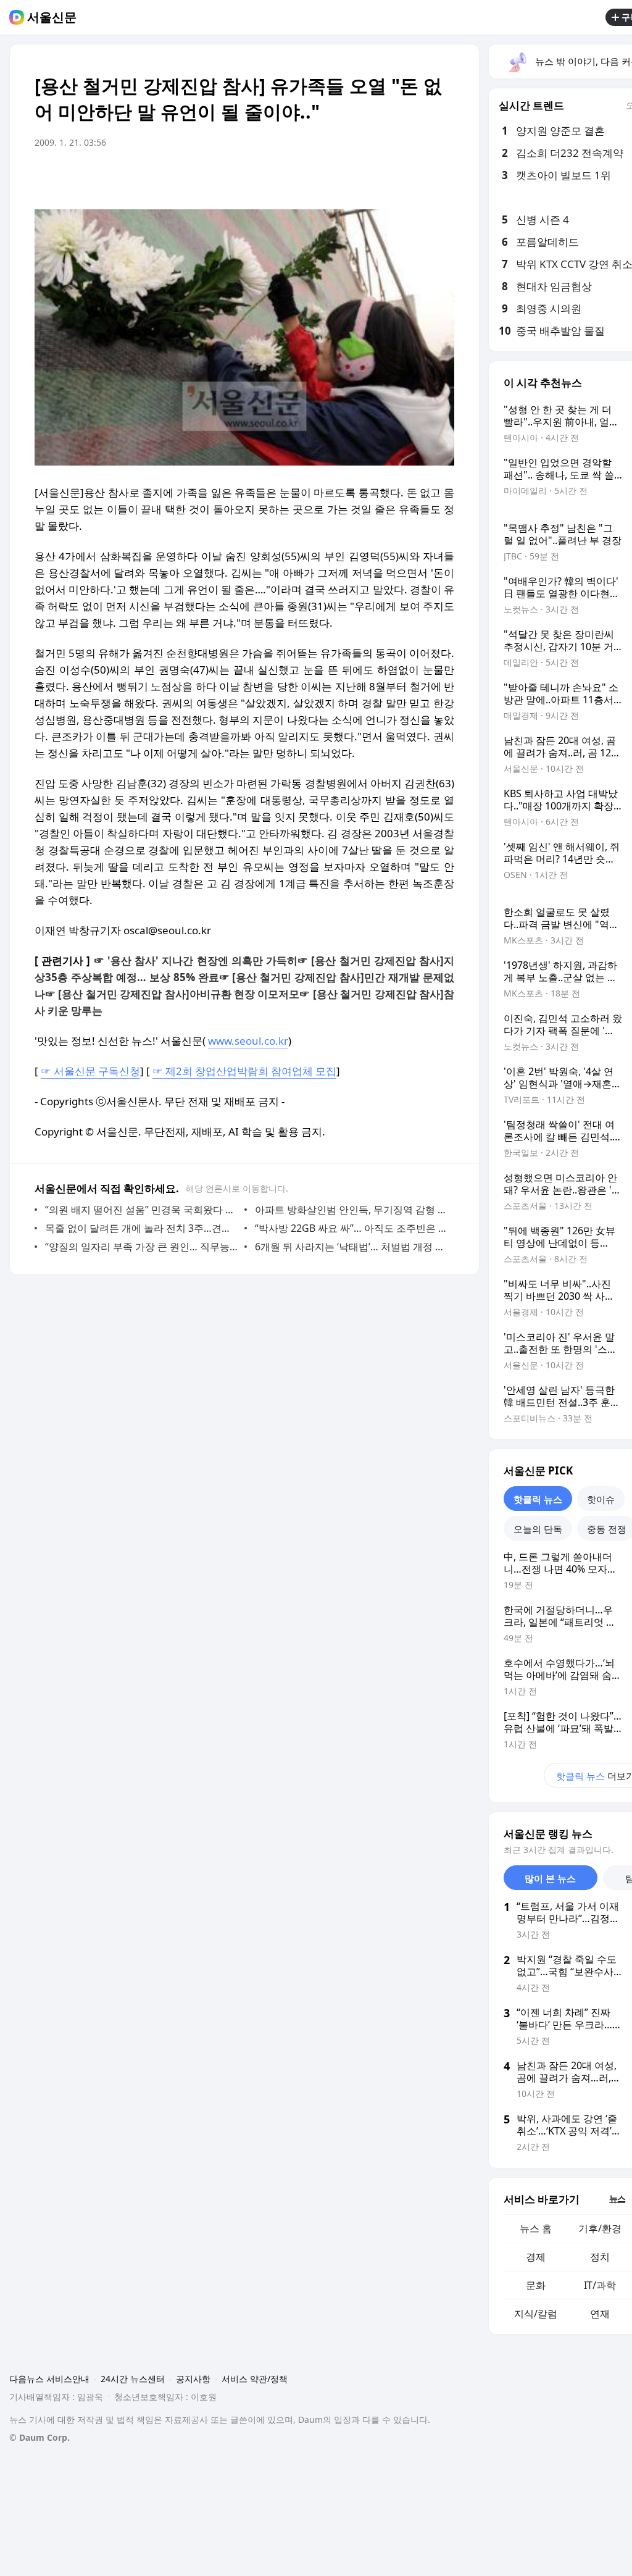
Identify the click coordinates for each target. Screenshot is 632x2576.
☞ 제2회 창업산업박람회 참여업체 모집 (244, 1071)
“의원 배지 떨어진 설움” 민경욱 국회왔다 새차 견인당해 (142, 1210)
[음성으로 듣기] (368, 177)
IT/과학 (600, 2285)
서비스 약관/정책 (255, 2379)
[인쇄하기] (442, 177)
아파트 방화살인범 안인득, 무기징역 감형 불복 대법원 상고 (351, 1210)
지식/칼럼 (536, 2314)
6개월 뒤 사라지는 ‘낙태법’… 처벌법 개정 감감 (351, 1247)
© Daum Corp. (39, 2437)
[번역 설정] (393, 177)
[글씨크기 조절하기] (417, 177)
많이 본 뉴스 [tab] (550, 1878)
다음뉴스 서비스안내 (49, 2379)
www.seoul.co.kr (248, 1041)
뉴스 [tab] (617, 2198)
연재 (600, 2314)
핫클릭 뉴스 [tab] (538, 1499)
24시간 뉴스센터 (133, 2379)
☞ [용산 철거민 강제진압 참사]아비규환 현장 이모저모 (172, 994)
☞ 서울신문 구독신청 (90, 1071)
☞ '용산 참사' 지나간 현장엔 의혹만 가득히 (196, 960)
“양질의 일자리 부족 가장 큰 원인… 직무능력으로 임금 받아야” (142, 1247)
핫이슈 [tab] (601, 1499)
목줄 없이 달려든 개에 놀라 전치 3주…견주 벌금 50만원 (142, 1228)
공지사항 (193, 2379)
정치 (600, 2257)
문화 (536, 2285)
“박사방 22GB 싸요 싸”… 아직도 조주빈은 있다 (351, 1228)
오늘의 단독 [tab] (538, 1529)
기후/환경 (600, 2228)
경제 (536, 2257)
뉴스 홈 (536, 2228)
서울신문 (52, 17)
